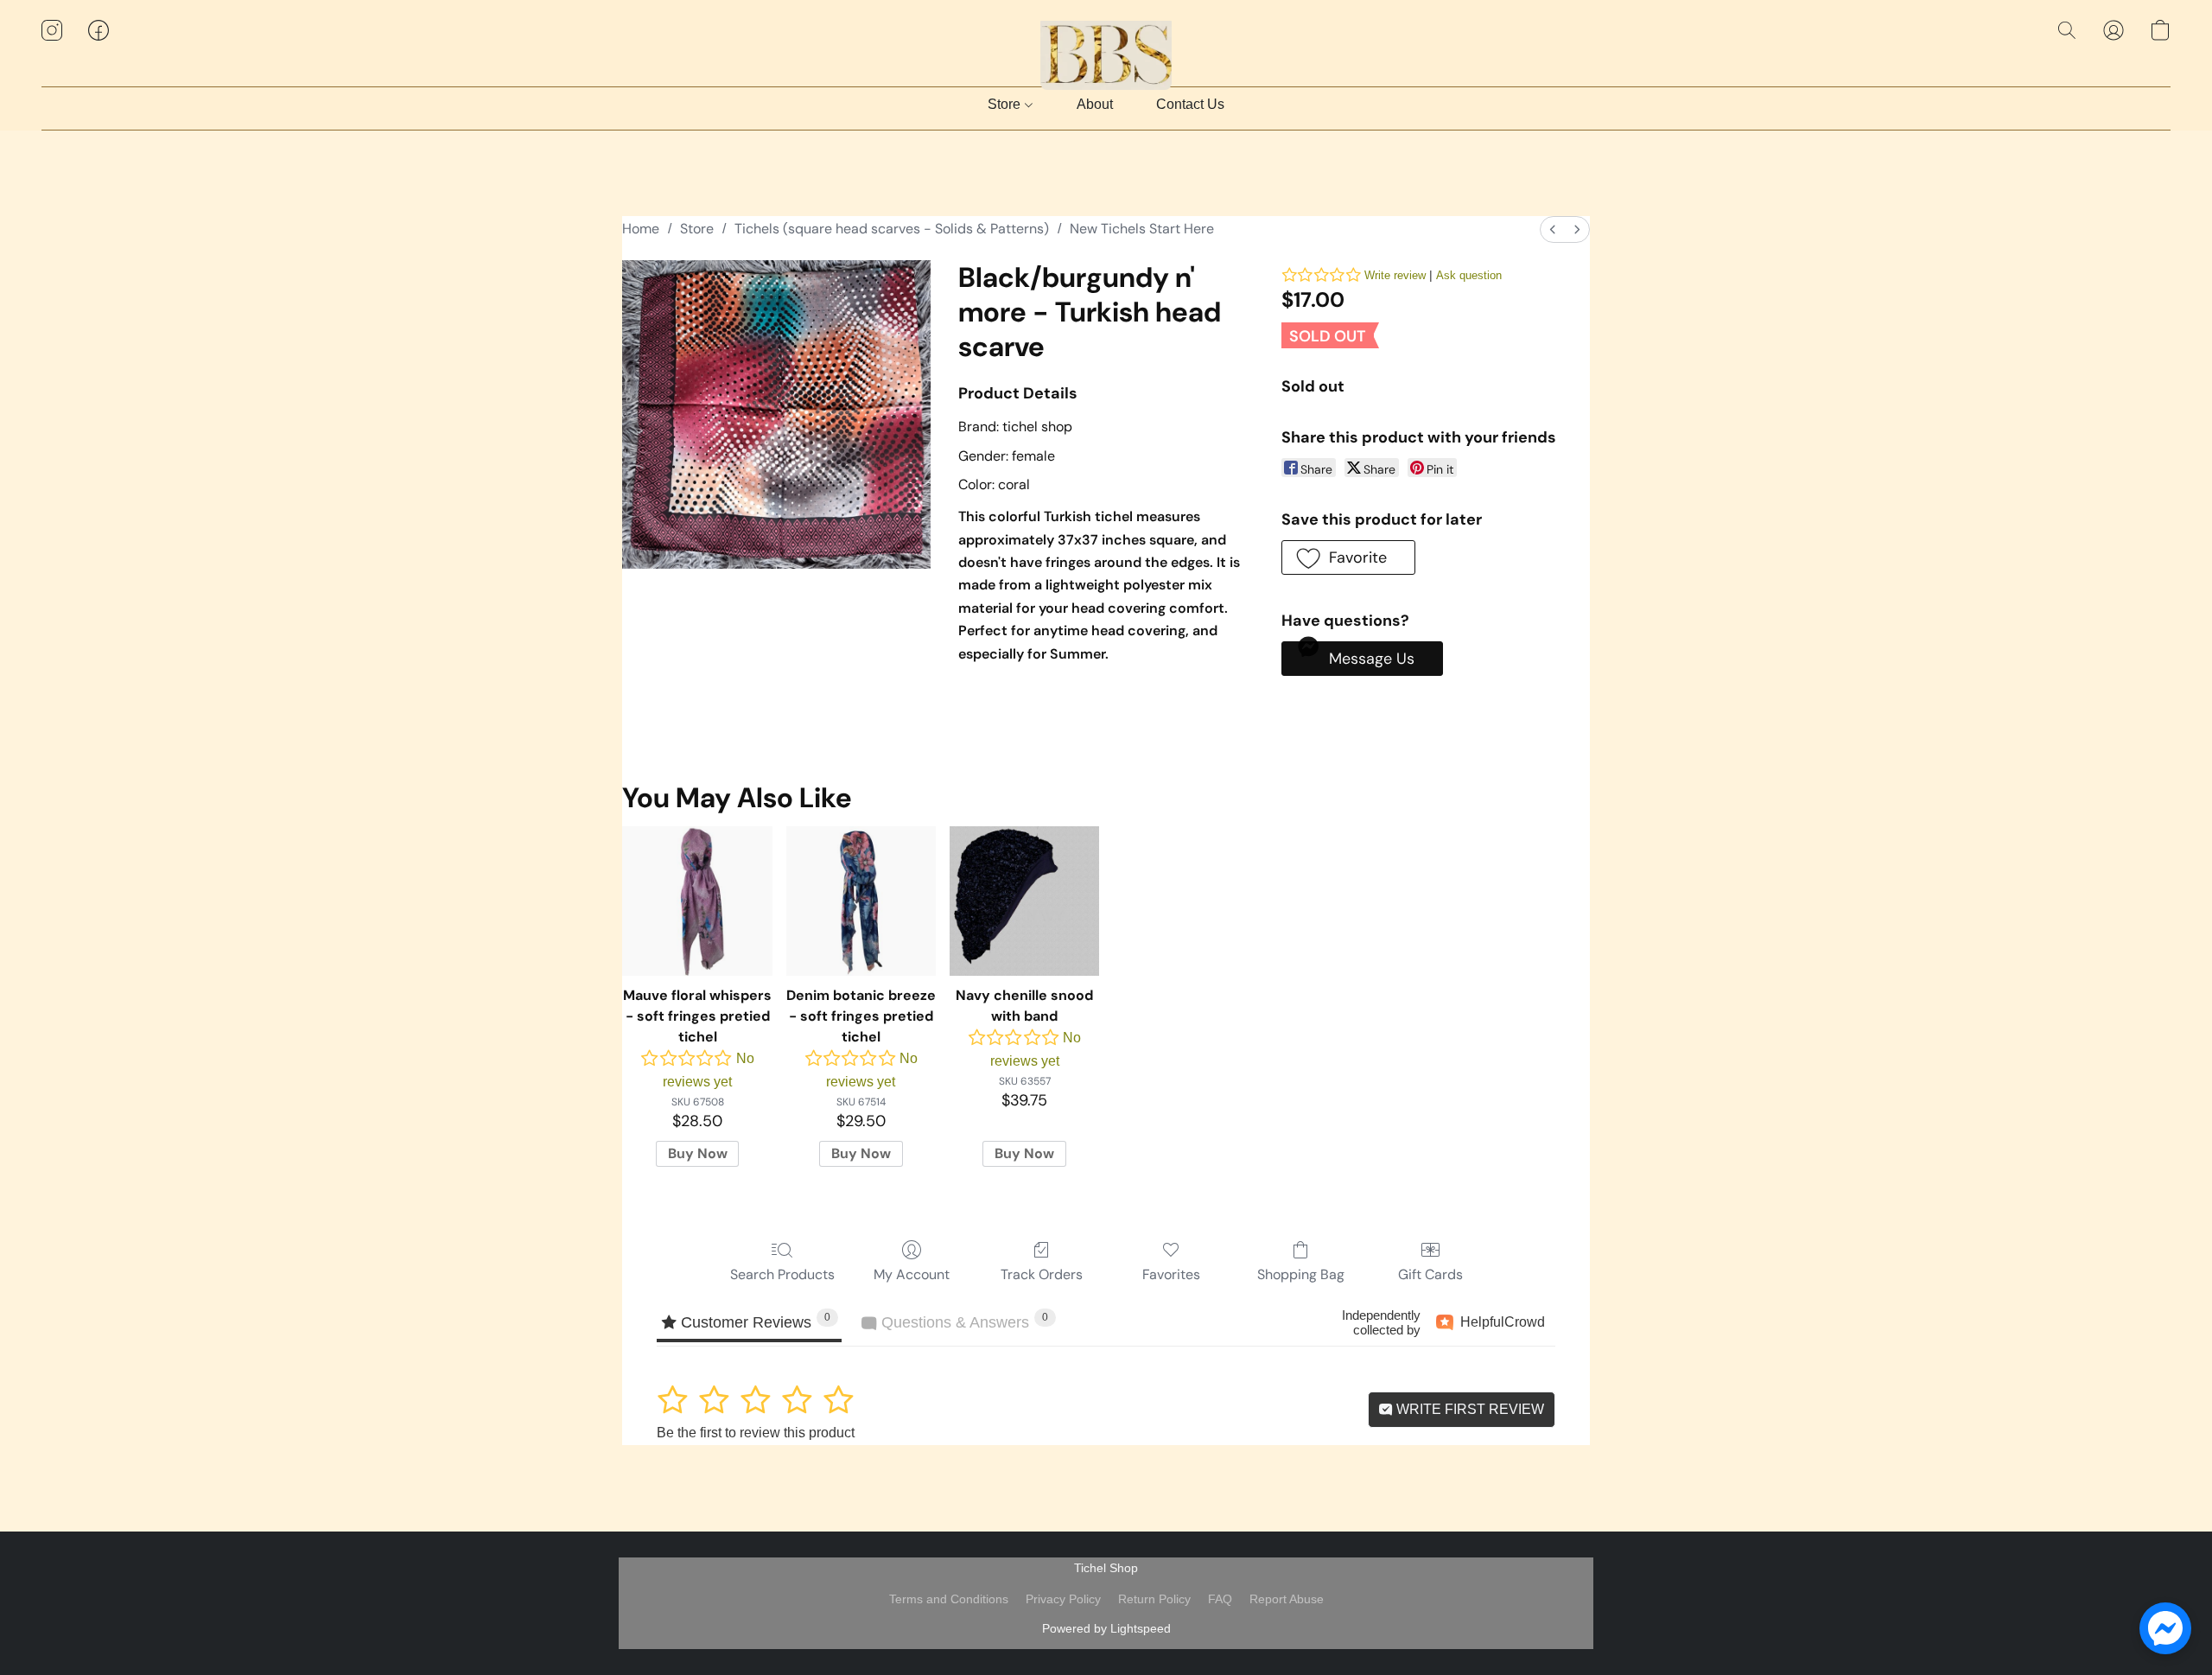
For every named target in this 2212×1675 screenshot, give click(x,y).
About (1095, 104)
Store (1006, 104)
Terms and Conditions (949, 1599)
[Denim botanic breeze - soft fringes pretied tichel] (861, 901)
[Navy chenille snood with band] (1024, 901)
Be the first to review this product (756, 1433)
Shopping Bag (1301, 1274)
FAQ (1220, 1599)
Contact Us (1190, 104)
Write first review (1468, 1409)
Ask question (1469, 275)
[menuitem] (1553, 229)
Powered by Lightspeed (1106, 1628)
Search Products (782, 1274)
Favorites (1171, 1274)
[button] (1106, 48)
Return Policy (1154, 1599)
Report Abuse (1287, 1599)
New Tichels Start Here (1142, 229)
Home (641, 229)
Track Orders (1042, 1274)
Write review (1395, 275)
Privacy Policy (1063, 1599)
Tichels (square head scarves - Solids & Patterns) (892, 229)
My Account (912, 1274)
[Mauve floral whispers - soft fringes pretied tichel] (697, 901)
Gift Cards (1430, 1274)
